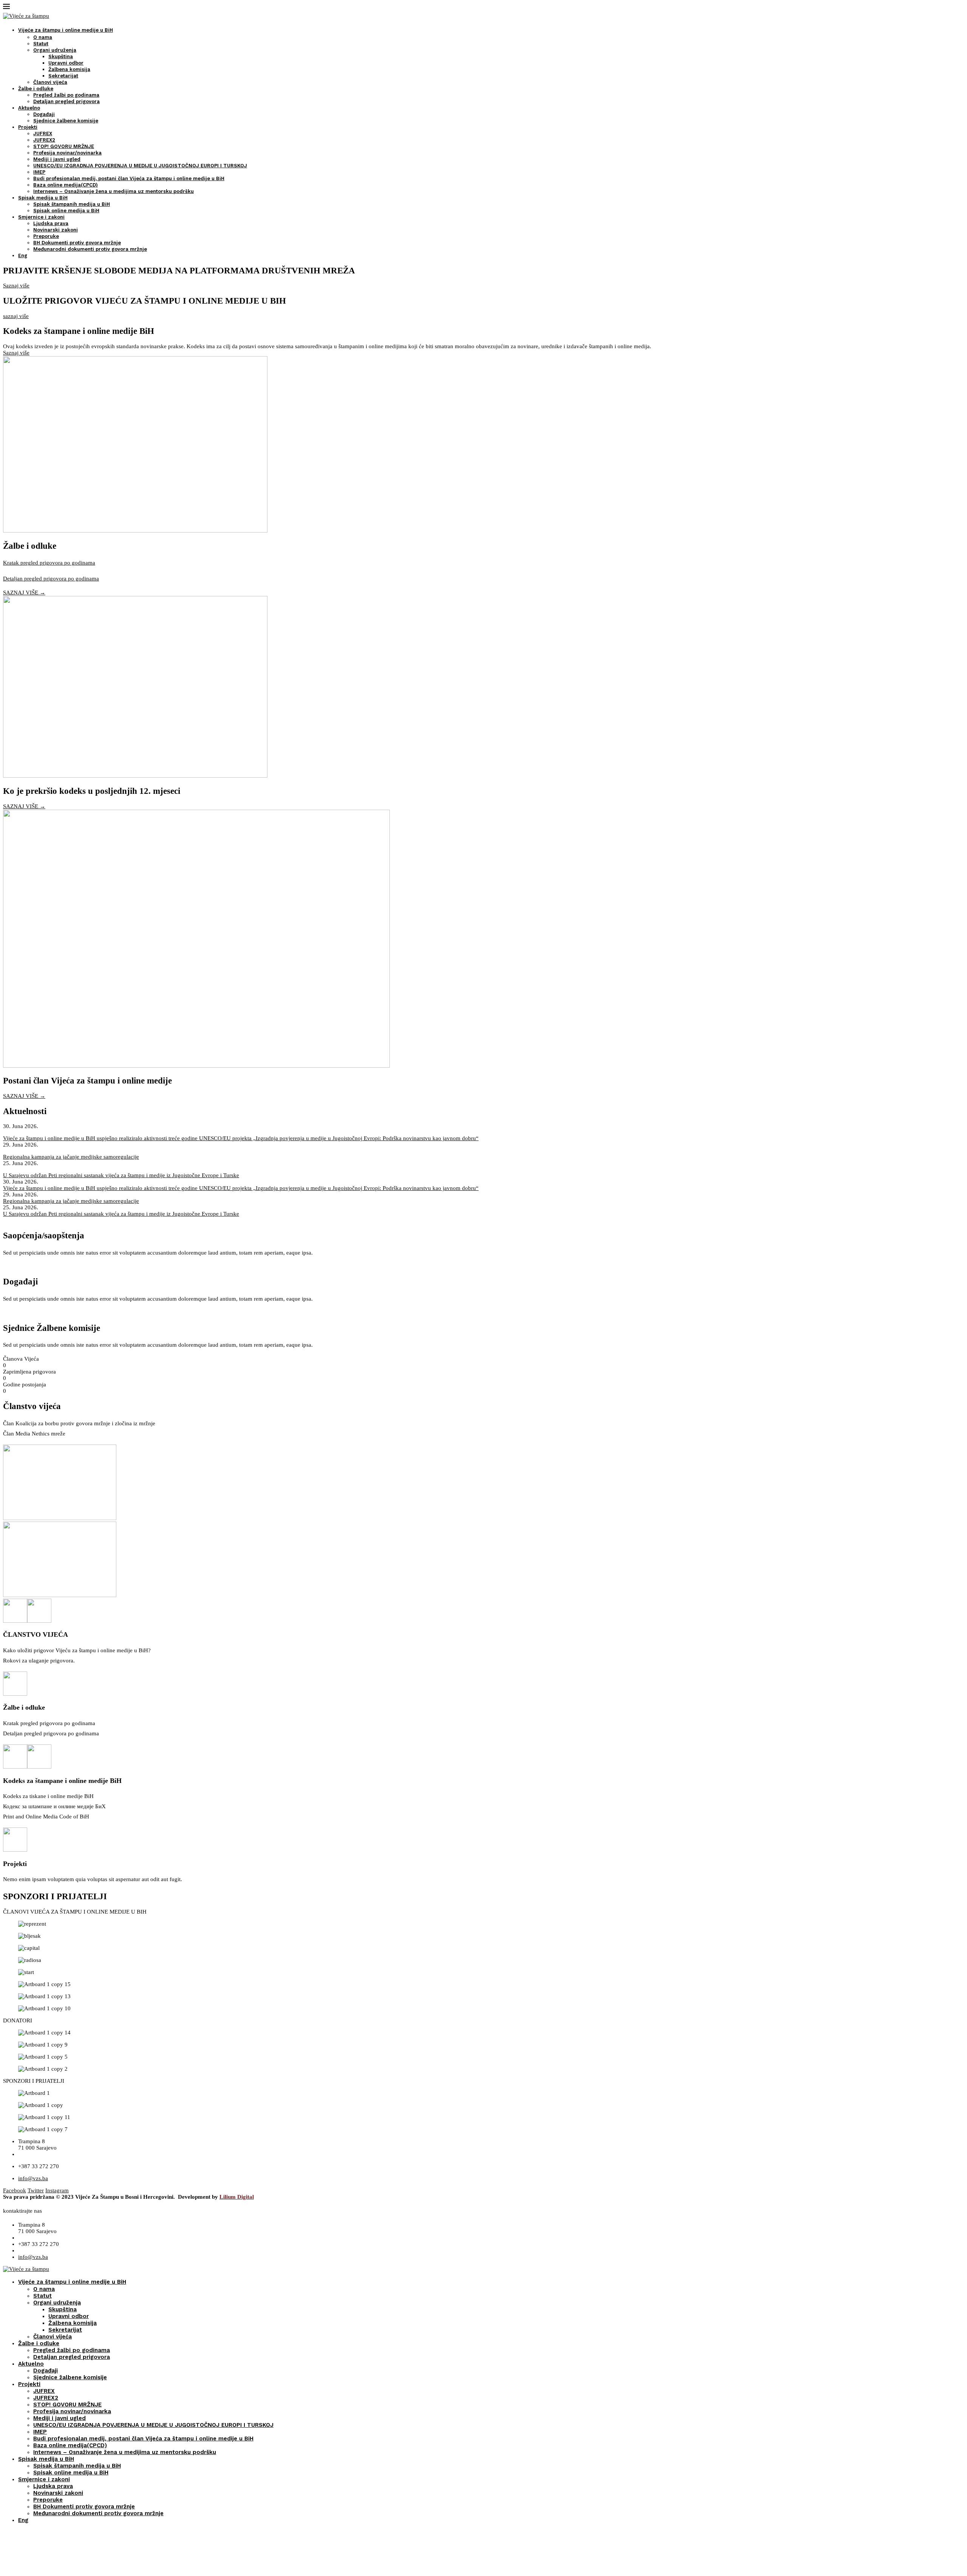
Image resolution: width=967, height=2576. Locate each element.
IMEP (39, 172)
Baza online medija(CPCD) (66, 185)
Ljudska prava (51, 223)
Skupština (61, 56)
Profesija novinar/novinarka (67, 153)
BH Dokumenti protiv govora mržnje (77, 243)
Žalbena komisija (69, 69)
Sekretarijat (63, 76)
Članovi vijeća (50, 82)
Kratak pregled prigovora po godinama (49, 563)
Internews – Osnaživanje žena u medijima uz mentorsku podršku (114, 191)
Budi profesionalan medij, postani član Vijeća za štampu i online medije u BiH (129, 178)
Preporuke (46, 236)
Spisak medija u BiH (43, 198)
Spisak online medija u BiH (66, 211)
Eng (23, 255)
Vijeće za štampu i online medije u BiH (66, 30)
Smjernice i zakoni (41, 217)
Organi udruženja (55, 50)
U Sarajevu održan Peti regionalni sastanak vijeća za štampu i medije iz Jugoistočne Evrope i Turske (121, 1175)
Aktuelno (29, 108)
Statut (41, 44)
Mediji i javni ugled (57, 159)
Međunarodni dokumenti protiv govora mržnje (90, 249)
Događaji (44, 114)
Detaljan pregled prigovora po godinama (51, 579)
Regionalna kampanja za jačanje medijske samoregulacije (71, 1157)
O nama (43, 37)
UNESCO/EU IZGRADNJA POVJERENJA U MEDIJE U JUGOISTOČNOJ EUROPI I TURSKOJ (140, 166)
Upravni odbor (66, 63)
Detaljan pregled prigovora (66, 101)
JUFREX (43, 134)
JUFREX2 (44, 140)
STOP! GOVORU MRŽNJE (64, 146)
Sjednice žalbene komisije (66, 121)
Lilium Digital (237, 2197)
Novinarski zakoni (56, 230)
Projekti (28, 127)
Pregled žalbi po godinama (66, 95)
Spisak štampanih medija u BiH (72, 204)
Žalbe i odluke (36, 89)
